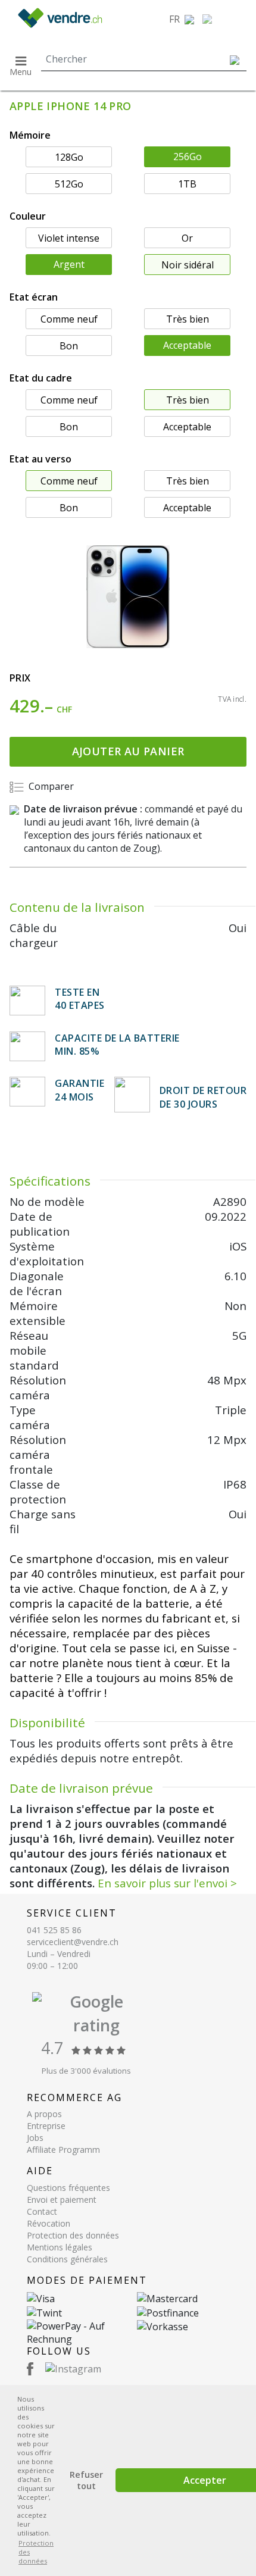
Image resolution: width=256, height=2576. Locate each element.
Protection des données (73, 2235)
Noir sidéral (188, 265)
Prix (20, 678)
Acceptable (187, 345)
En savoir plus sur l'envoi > (167, 1883)
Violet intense (69, 238)
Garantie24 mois (79, 1090)
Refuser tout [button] (86, 2480)
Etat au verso (40, 459)
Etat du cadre (41, 378)
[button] (182, 19)
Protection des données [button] (36, 2552)
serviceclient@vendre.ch (73, 1942)
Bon (69, 346)
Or (187, 238)
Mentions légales (60, 2247)
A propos (44, 2114)
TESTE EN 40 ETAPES (80, 999)
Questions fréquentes (68, 2188)
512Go (69, 184)
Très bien (188, 319)
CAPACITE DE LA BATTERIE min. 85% (117, 1045)
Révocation (49, 2223)
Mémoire (30, 135)
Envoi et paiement (62, 2200)
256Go (188, 157)
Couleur (28, 216)
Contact (42, 2211)
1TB (187, 184)
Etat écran (34, 297)
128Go (69, 157)
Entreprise (46, 2126)
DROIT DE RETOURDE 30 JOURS (203, 1097)
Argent (69, 264)
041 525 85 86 (54, 1930)
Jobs (35, 2138)
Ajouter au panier (128, 751)
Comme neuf (69, 319)
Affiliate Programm (63, 2150)
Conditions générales (67, 2259)
